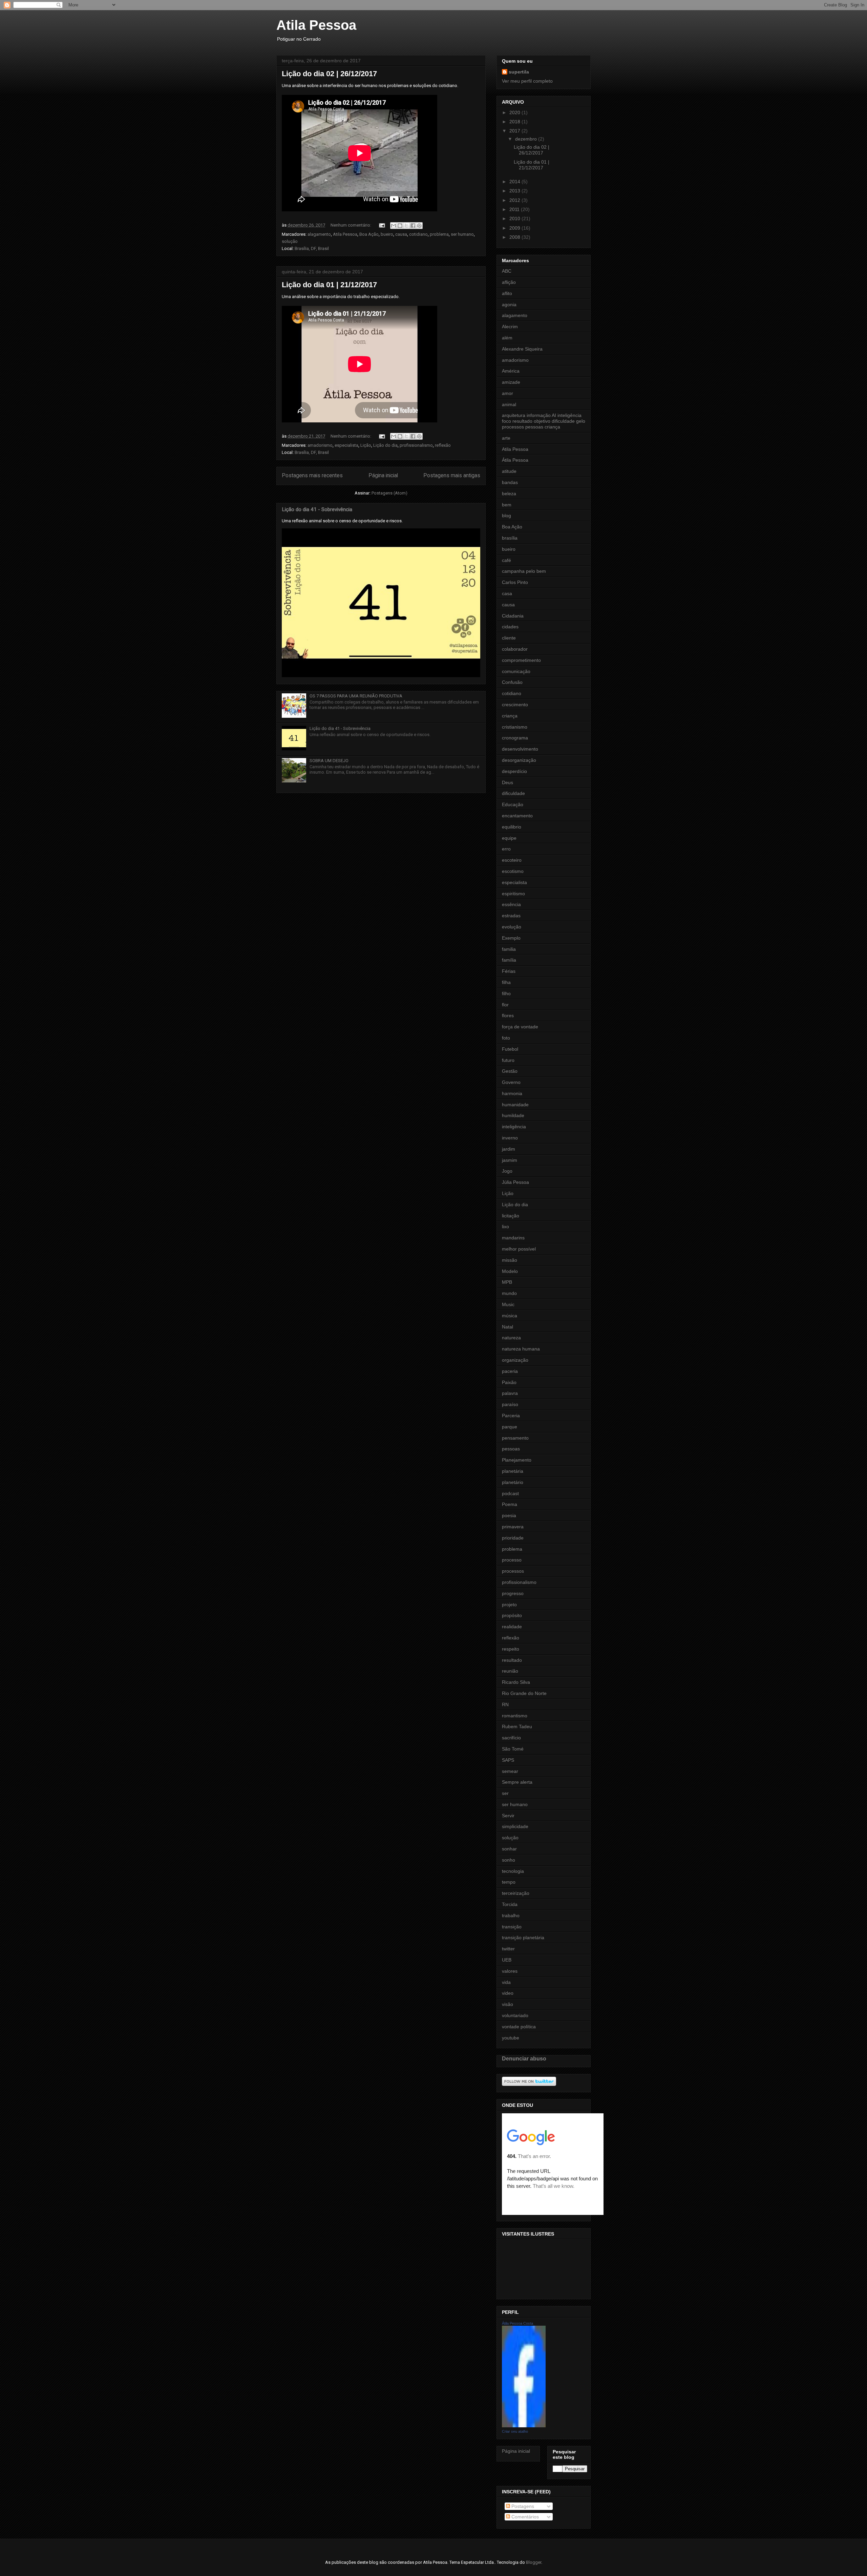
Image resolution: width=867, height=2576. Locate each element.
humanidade (515, 1105)
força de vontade (520, 1027)
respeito (511, 1649)
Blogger (534, 2562)
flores (508, 1015)
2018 (515, 122)
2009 (515, 228)
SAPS (508, 1760)
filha (506, 982)
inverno (510, 1138)
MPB (507, 1282)
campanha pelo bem (524, 571)
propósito (512, 1615)
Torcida (510, 1904)
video (508, 1993)
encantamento (517, 816)
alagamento (319, 234)
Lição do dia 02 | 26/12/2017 (329, 74)
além (507, 338)
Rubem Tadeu (517, 1726)
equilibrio (512, 827)
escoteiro (512, 860)
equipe (509, 838)
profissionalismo (416, 445)
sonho (509, 1860)
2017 (515, 131)
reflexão (443, 445)
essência (511, 904)
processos (513, 1571)
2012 (515, 200)
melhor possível (519, 1249)
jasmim (510, 1160)
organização (515, 1360)
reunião (510, 1671)
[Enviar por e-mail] (394, 226)
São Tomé (513, 1749)
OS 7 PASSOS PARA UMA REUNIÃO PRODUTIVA (356, 696)
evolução (512, 927)
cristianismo (515, 727)
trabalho (511, 1915)
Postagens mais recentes (312, 476)
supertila (519, 72)
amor (507, 393)
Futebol (510, 1049)
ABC (507, 271)
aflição (509, 282)
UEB (507, 1960)
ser (505, 1793)
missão (510, 1260)
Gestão (510, 1071)
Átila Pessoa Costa (517, 2323)
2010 (515, 218)
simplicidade (515, 1826)
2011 (515, 209)
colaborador (515, 649)
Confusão (512, 682)
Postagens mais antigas (452, 476)
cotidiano (418, 234)
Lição (366, 445)
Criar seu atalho (515, 2431)
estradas (511, 916)
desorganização (519, 760)
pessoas (511, 1449)
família (509, 960)
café (506, 560)
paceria (510, 1371)
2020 (515, 112)
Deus (507, 782)
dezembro (527, 139)
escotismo (513, 871)
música (510, 1316)
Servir (508, 1816)
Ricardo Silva (516, 1682)
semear (510, 1771)
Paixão (509, 1382)
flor (505, 1005)
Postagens (522, 2506)
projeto (509, 1605)
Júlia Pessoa (515, 1182)
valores (510, 1971)
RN (505, 1704)
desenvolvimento (520, 749)
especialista (346, 445)
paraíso (510, 1404)
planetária (513, 1471)
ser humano (462, 234)
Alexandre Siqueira (522, 349)
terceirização (516, 1893)
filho (506, 993)
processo (512, 1560)
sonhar (509, 1849)
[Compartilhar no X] (406, 226)
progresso (513, 1593)
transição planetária (523, 1938)
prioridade (513, 1538)
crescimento (515, 705)
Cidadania (513, 616)
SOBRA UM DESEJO (329, 761)
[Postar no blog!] (400, 226)
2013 (515, 191)
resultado (512, 1660)
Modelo (510, 1271)
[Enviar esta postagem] (381, 225)
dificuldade (513, 793)
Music (508, 1304)
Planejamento (517, 1460)
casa (507, 593)
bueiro (387, 234)
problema (439, 234)
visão (507, 2004)
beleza (509, 494)
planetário (513, 1482)
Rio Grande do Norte (524, 1693)
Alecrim (510, 327)
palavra (510, 1393)
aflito (507, 293)
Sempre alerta (517, 1782)
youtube (511, 2038)
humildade (513, 1115)
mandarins (513, 1238)
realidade (512, 1627)
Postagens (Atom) (389, 493)
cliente (509, 638)
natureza (511, 1338)
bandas (510, 482)
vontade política (519, 2027)
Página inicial (383, 476)
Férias (509, 971)
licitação (511, 1216)
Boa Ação (369, 234)
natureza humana (521, 1349)
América (511, 371)
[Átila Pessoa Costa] (524, 2426)
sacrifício (511, 1738)
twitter (508, 1949)
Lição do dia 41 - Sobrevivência (317, 509)
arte (506, 438)
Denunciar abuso (524, 2058)
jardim (509, 1149)
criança (510, 716)
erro (506, 849)
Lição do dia (385, 445)
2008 (515, 237)
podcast (510, 1493)
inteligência (514, 1127)
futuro (508, 1060)
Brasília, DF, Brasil (312, 248)
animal (509, 404)
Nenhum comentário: (351, 225)
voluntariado (515, 2015)
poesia (509, 1515)
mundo (509, 1293)
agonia (509, 305)
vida (506, 1982)
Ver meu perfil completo (527, 81)
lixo (505, 1227)
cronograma (515, 738)
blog (506, 516)
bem (507, 505)
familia (509, 949)
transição (512, 1927)
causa (401, 234)
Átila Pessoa (515, 460)
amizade (511, 382)
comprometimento (521, 660)
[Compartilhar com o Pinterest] (419, 226)
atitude (509, 471)
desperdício (514, 771)
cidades (510, 627)
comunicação (516, 671)
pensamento (515, 1438)
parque (510, 1427)
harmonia (512, 1093)
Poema (510, 1504)
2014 (515, 182)
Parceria (511, 1416)
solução (290, 241)
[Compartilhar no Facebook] (413, 226)
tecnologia (513, 1871)
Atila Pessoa (316, 25)
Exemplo (511, 938)
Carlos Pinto (515, 582)
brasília (510, 538)
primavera (513, 1527)
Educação (513, 804)
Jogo (507, 1171)
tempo (509, 1882)
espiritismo (513, 894)
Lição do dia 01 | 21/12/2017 (329, 285)
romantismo (515, 1716)
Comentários (524, 2517)
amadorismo (320, 445)
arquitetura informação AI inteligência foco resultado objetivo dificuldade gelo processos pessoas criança (544, 421)
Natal (507, 1327)
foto (506, 1038)
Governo (511, 1082)
